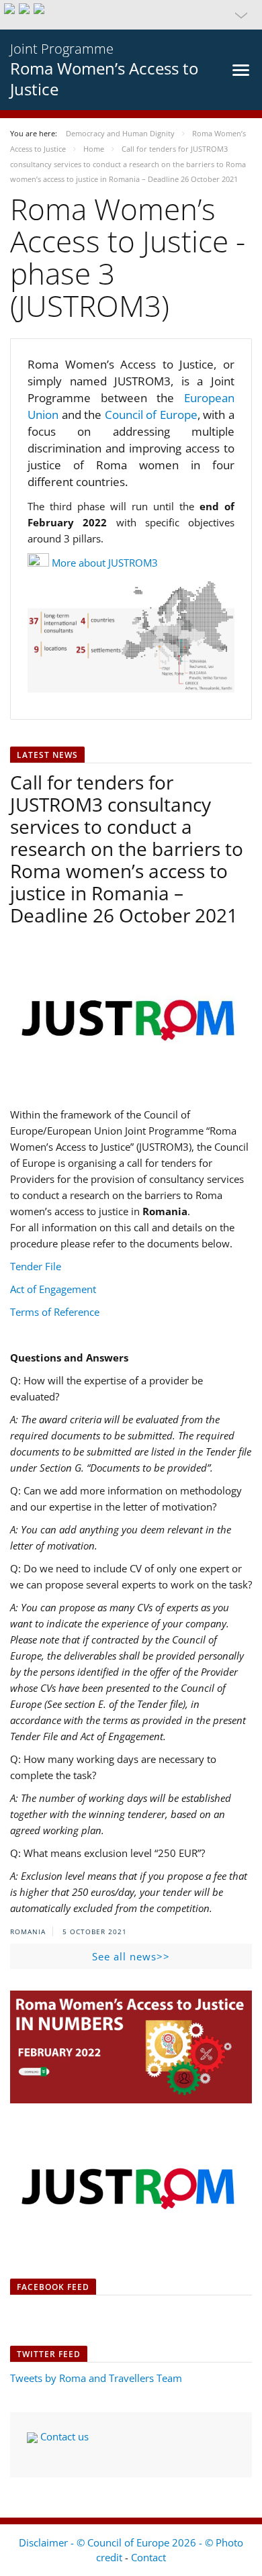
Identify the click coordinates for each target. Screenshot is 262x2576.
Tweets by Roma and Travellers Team (96, 2378)
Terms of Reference (55, 1312)
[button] (131, 15)
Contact (148, 2557)
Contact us (63, 2436)
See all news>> (131, 1956)
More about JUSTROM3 (105, 563)
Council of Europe (151, 415)
